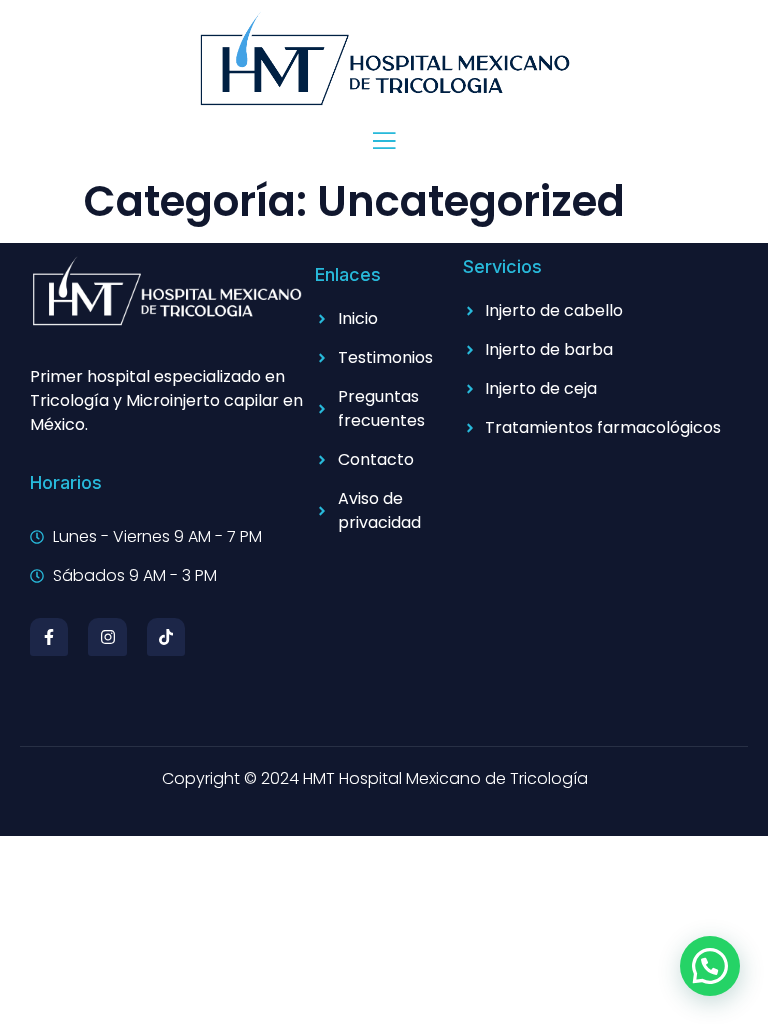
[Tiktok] (166, 637)
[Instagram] (107, 637)
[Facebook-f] (49, 637)
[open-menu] (384, 142)
